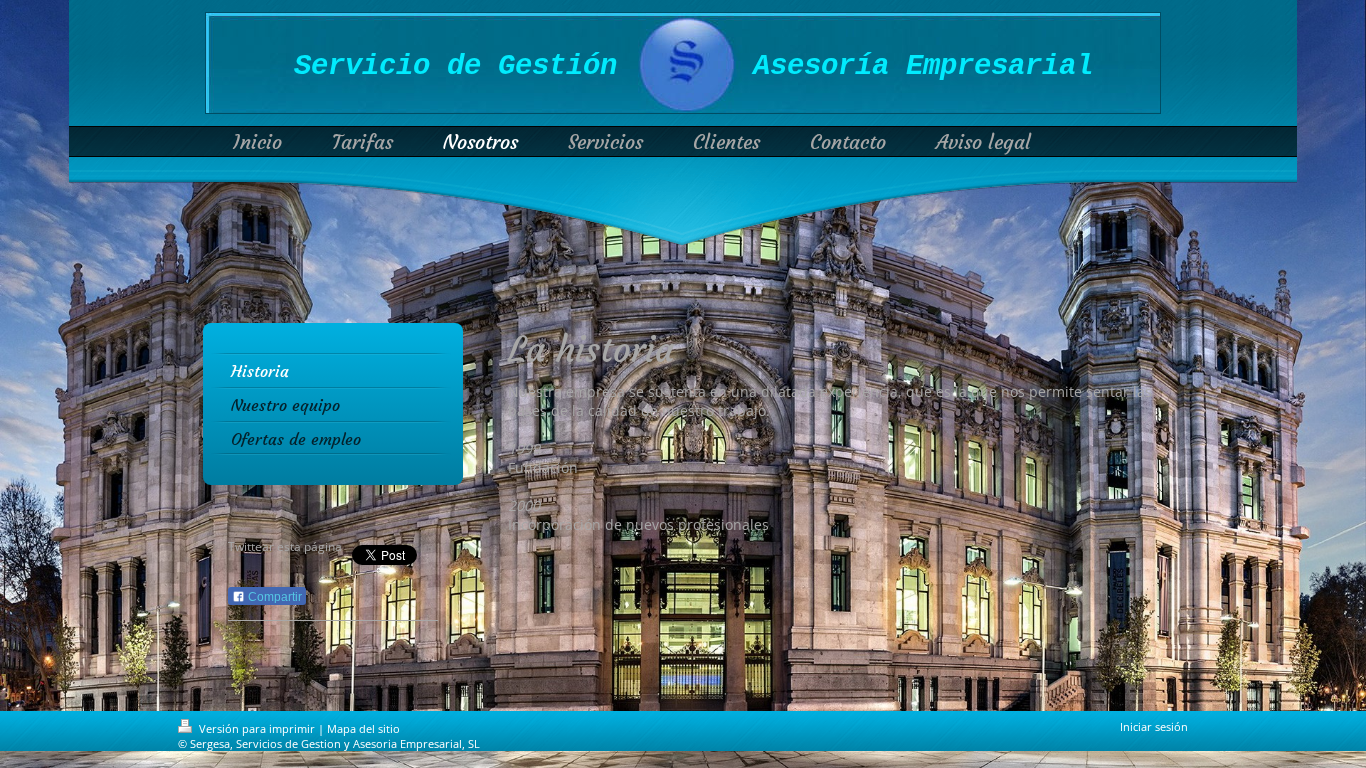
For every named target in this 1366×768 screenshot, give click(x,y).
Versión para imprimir (257, 728)
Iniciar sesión (1154, 726)
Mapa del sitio (363, 728)
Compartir (273, 597)
